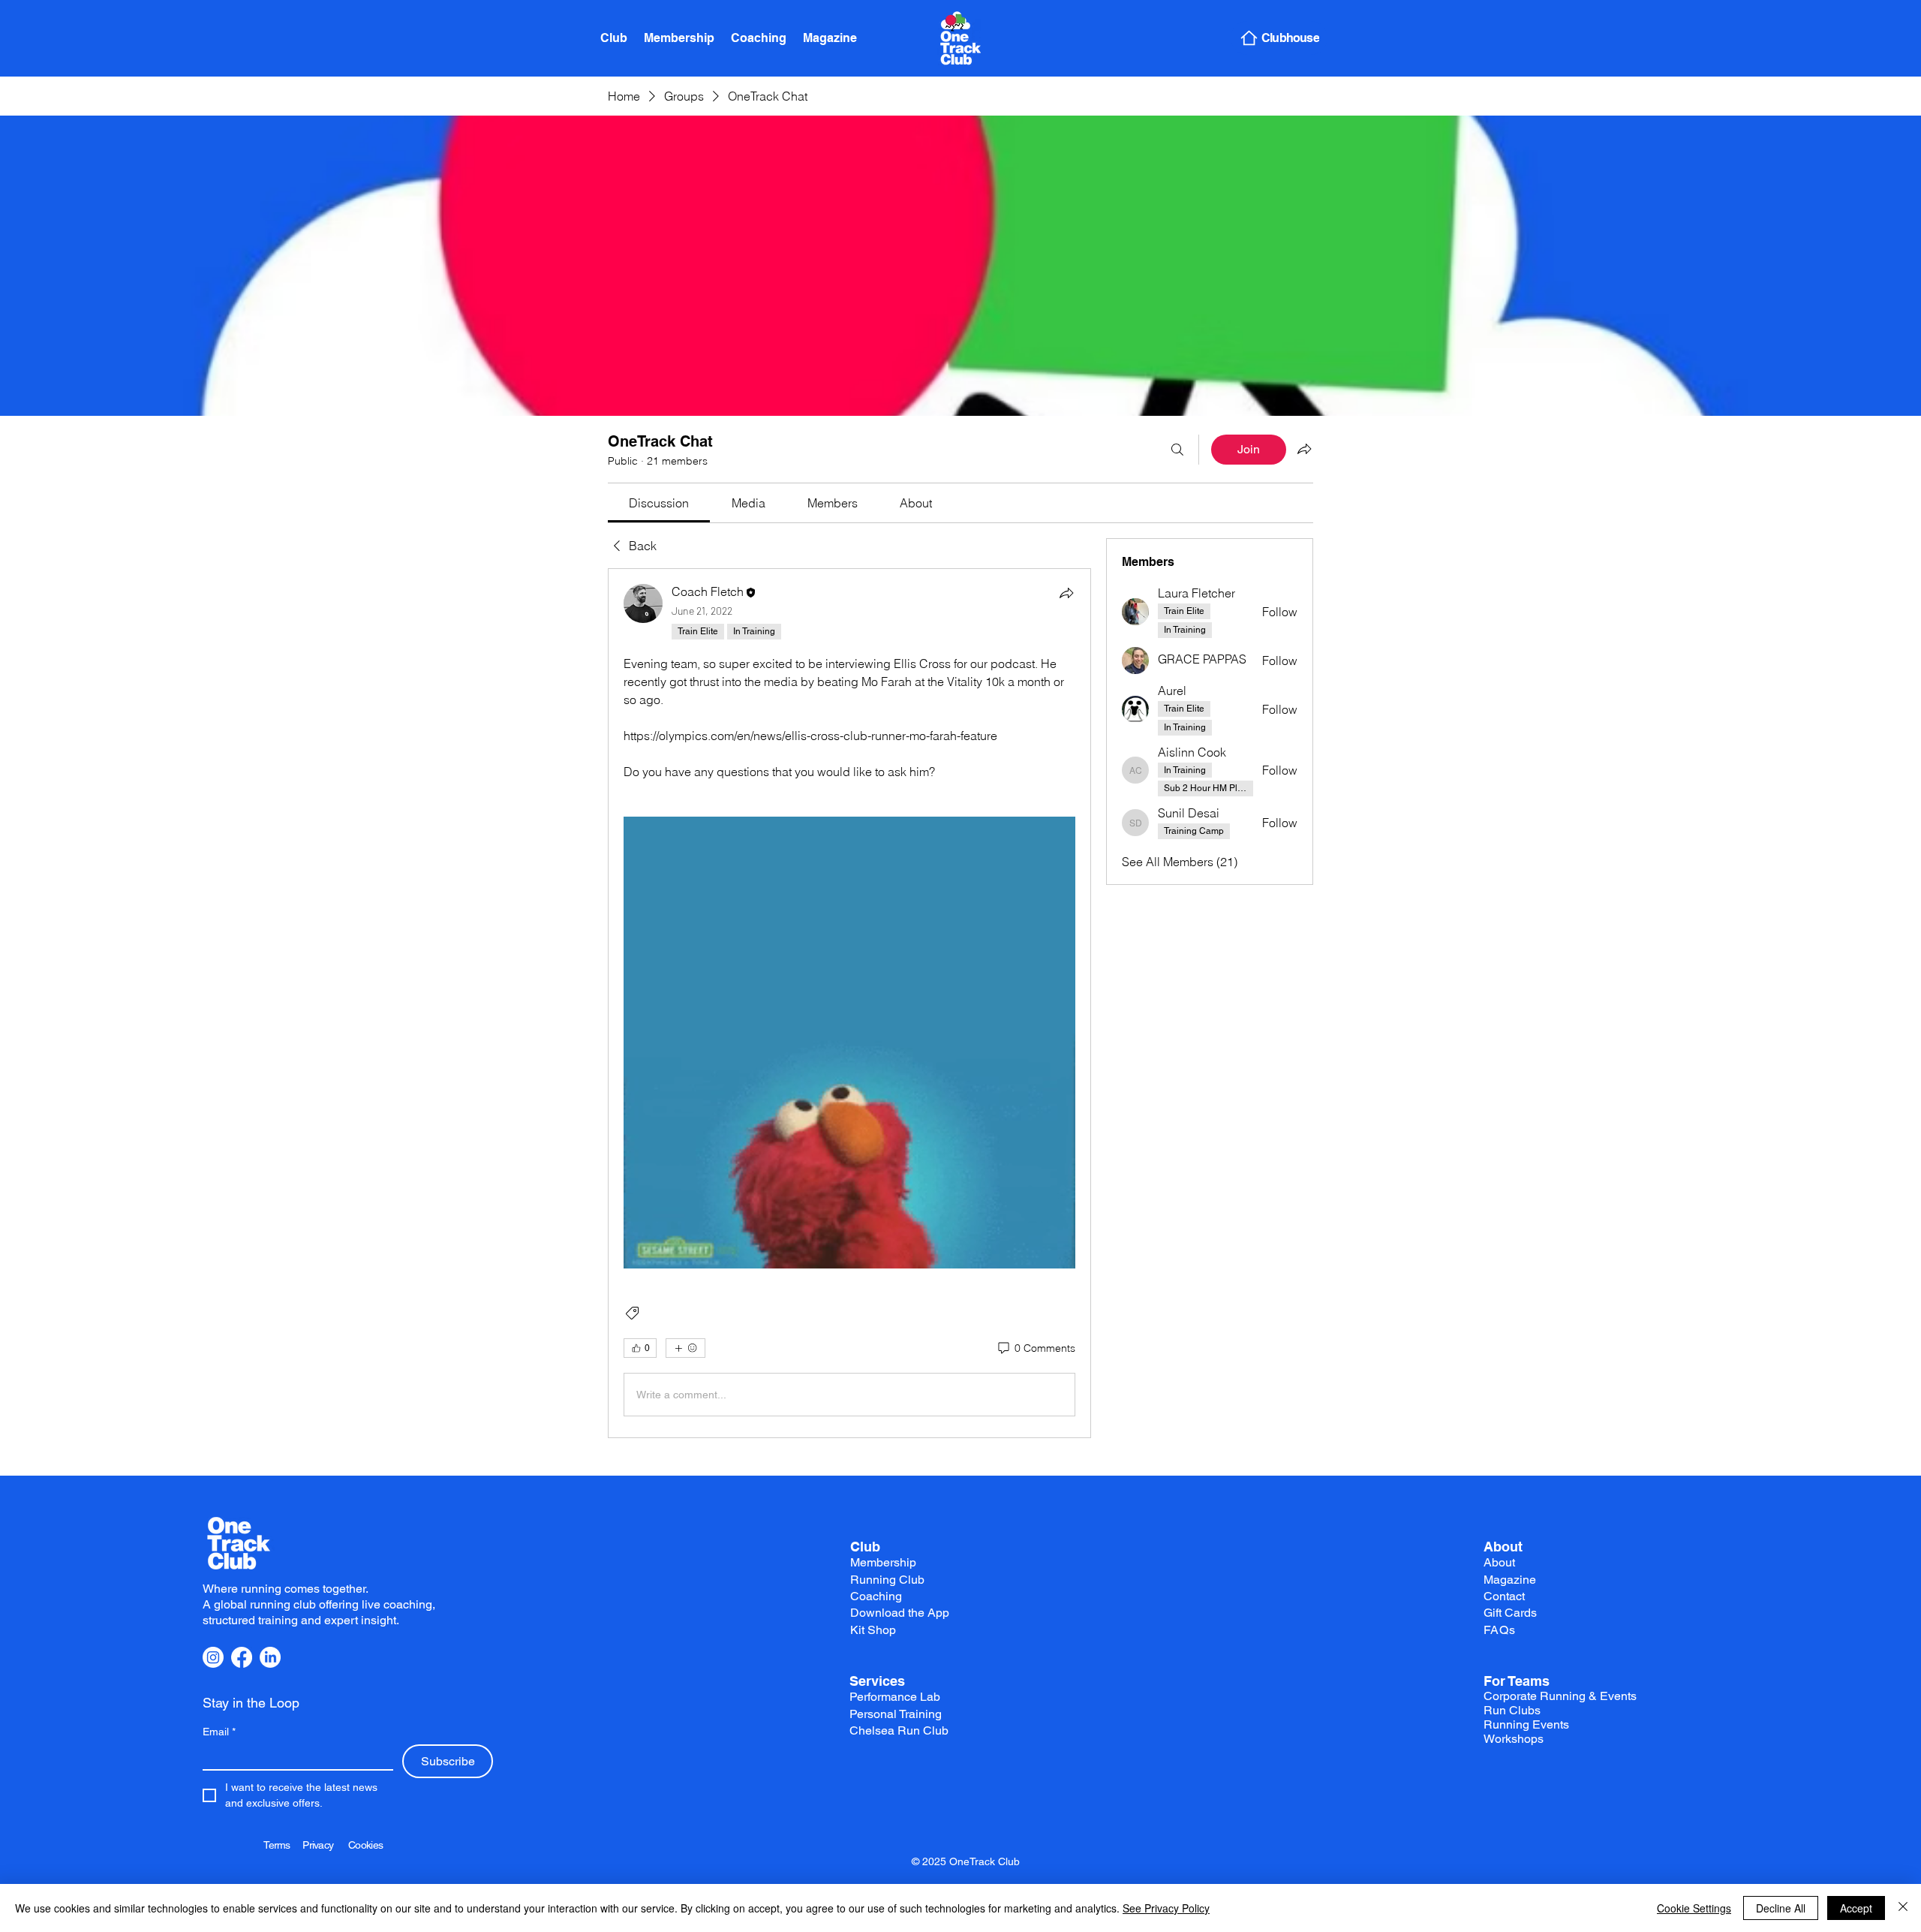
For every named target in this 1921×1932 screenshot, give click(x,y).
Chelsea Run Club (899, 1730)
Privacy (325, 1845)
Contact (1504, 1596)
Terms (283, 1845)
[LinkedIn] (270, 1657)
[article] (849, 1003)
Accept (1856, 1908)
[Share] (1066, 593)
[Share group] (1304, 449)
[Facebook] (242, 1657)
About (1503, 1547)
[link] (659, 503)
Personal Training (896, 1714)
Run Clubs (1512, 1710)
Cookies (365, 1845)
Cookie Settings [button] (1694, 1908)
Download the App (900, 1613)
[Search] (1177, 450)
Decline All (1781, 1908)
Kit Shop (873, 1630)
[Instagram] (213, 1657)
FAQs (1500, 1630)
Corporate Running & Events (1560, 1696)
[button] (849, 1043)
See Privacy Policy (1166, 1908)
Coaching (876, 1596)
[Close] (1903, 1908)
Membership (883, 1562)
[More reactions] (685, 1348)
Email (219, 1732)
